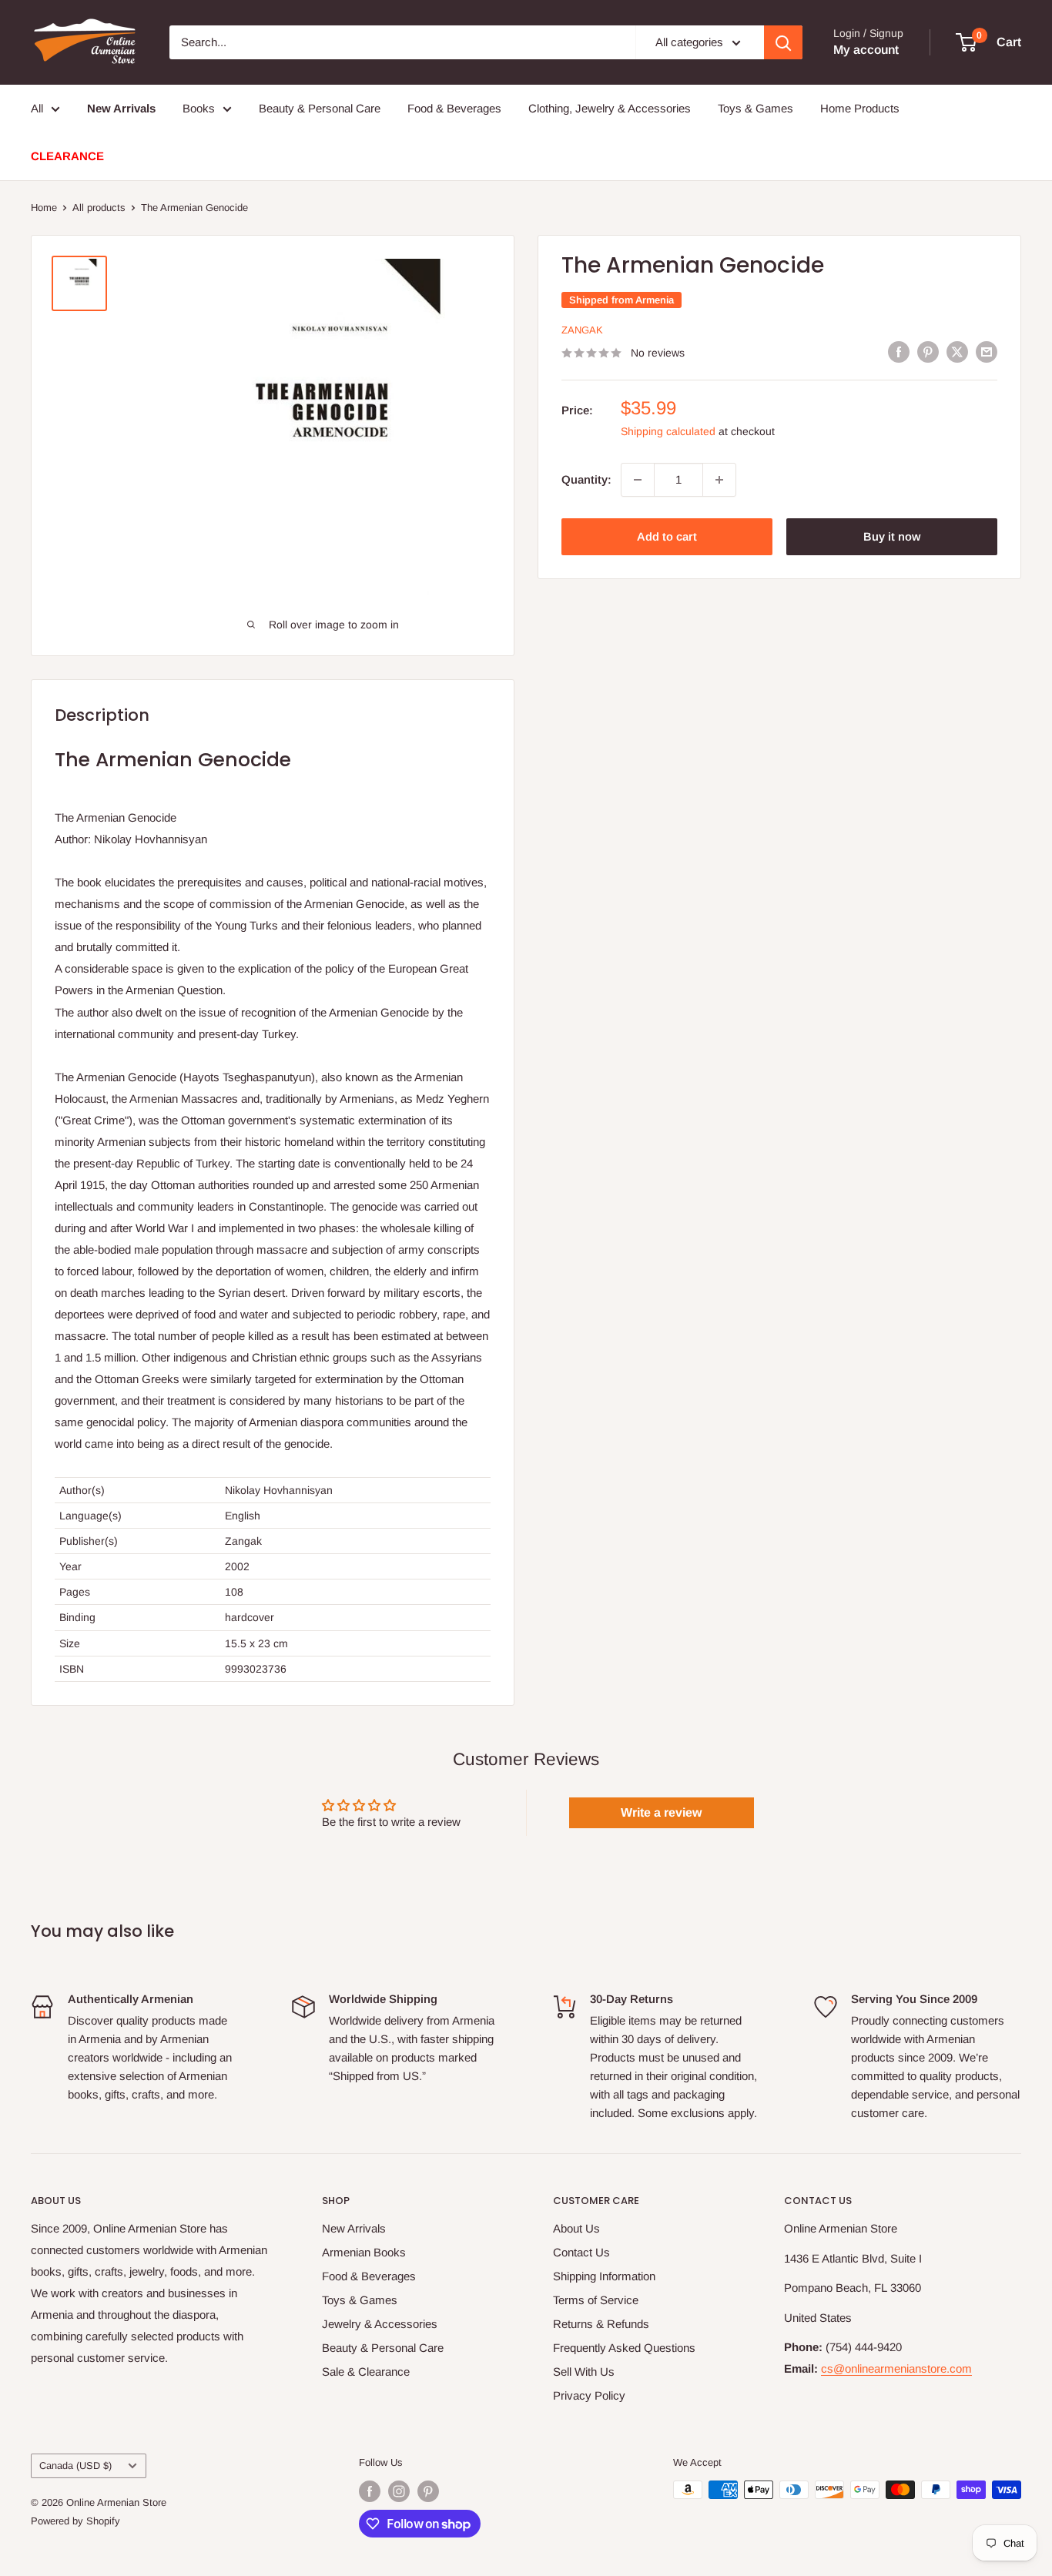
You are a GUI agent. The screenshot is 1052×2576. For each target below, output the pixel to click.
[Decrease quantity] (638, 480)
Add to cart (667, 536)
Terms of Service (596, 2300)
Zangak (582, 330)
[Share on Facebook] (899, 352)
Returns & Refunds (601, 2324)
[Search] (783, 42)
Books (199, 108)
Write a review (661, 1812)
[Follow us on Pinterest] (428, 2491)
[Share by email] (987, 352)
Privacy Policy (589, 2395)
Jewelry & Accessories (380, 2324)
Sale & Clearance (366, 2372)
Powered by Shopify (75, 2521)
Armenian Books (364, 2252)
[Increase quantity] (719, 480)
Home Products (860, 108)
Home (44, 208)
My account (866, 50)
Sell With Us (584, 2372)
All (37, 108)
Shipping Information (604, 2276)
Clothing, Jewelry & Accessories (610, 108)
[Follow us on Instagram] (399, 2491)
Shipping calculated (668, 431)
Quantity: (586, 479)
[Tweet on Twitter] (957, 352)
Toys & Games (755, 108)
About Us (576, 2228)
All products (99, 208)
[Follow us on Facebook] (370, 2491)
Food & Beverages (454, 108)
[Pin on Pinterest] (928, 352)
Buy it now (892, 536)
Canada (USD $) (75, 2465)
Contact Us (581, 2252)
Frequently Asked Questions (624, 2348)
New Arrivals (354, 2228)
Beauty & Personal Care (320, 108)
